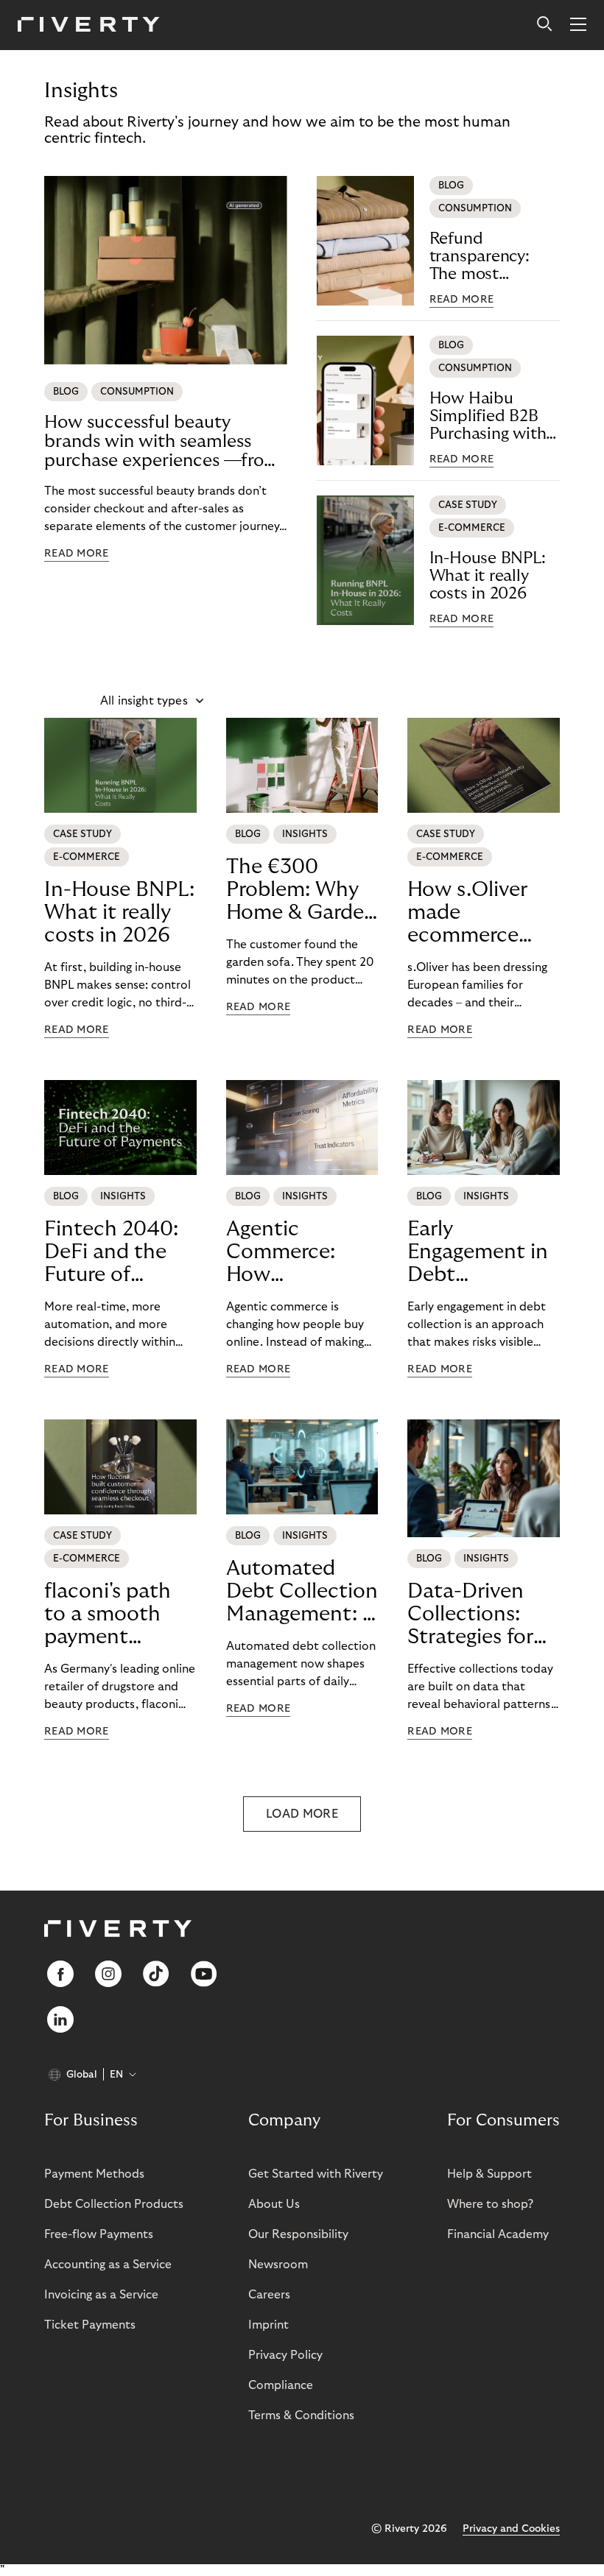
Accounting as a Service (108, 2265)
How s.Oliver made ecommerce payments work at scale (480, 913)
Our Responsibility (298, 2234)
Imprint (268, 2325)
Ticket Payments (90, 2325)
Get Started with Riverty (316, 2174)
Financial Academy (498, 2234)
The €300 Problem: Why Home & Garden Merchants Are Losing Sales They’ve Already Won (301, 890)
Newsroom (278, 2265)
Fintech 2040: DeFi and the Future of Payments (111, 1252)
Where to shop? (490, 2204)
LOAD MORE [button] (302, 1814)
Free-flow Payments (99, 2234)
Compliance (281, 2385)
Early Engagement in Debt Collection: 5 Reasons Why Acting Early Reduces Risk (478, 1252)
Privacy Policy (285, 2355)
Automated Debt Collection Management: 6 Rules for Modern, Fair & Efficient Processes (302, 1592)
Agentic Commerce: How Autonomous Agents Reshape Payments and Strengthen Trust (302, 1252)
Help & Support (489, 2174)
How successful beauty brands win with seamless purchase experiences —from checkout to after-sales (162, 442)
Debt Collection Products (114, 2204)
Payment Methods (94, 2174)
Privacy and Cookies (511, 2529)
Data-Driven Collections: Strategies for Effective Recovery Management (470, 1615)
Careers (269, 2295)
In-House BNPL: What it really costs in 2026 (488, 576)
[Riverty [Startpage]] (89, 25)
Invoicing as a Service (101, 2295)
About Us (274, 2204)
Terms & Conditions (301, 2416)
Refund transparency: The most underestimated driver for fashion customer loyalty (492, 257)
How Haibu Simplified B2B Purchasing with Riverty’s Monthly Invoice (494, 416)
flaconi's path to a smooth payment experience (108, 1615)
